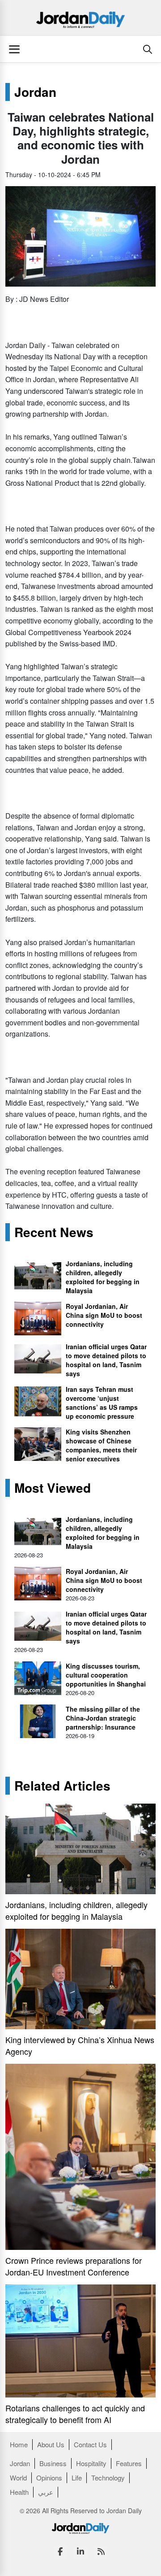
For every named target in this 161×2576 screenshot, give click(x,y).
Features (129, 2463)
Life (77, 2478)
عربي (46, 2492)
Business (53, 2463)
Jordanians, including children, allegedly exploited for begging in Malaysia (103, 1277)
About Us (51, 2444)
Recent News (54, 1232)
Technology (108, 2478)
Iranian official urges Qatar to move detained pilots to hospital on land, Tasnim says (106, 1360)
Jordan (35, 92)
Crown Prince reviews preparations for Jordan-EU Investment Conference (74, 2266)
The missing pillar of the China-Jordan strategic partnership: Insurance (103, 1718)
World (18, 2478)
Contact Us (90, 2444)
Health (19, 2492)
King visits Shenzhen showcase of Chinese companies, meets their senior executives (101, 1445)
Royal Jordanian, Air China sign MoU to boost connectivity (104, 1315)
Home (19, 2444)
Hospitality (91, 2463)
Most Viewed (53, 1488)
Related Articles (62, 1786)
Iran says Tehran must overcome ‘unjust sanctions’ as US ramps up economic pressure (102, 1403)
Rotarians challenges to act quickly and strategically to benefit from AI (75, 2414)
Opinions (49, 2478)
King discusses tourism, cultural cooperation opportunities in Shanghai (106, 1675)
